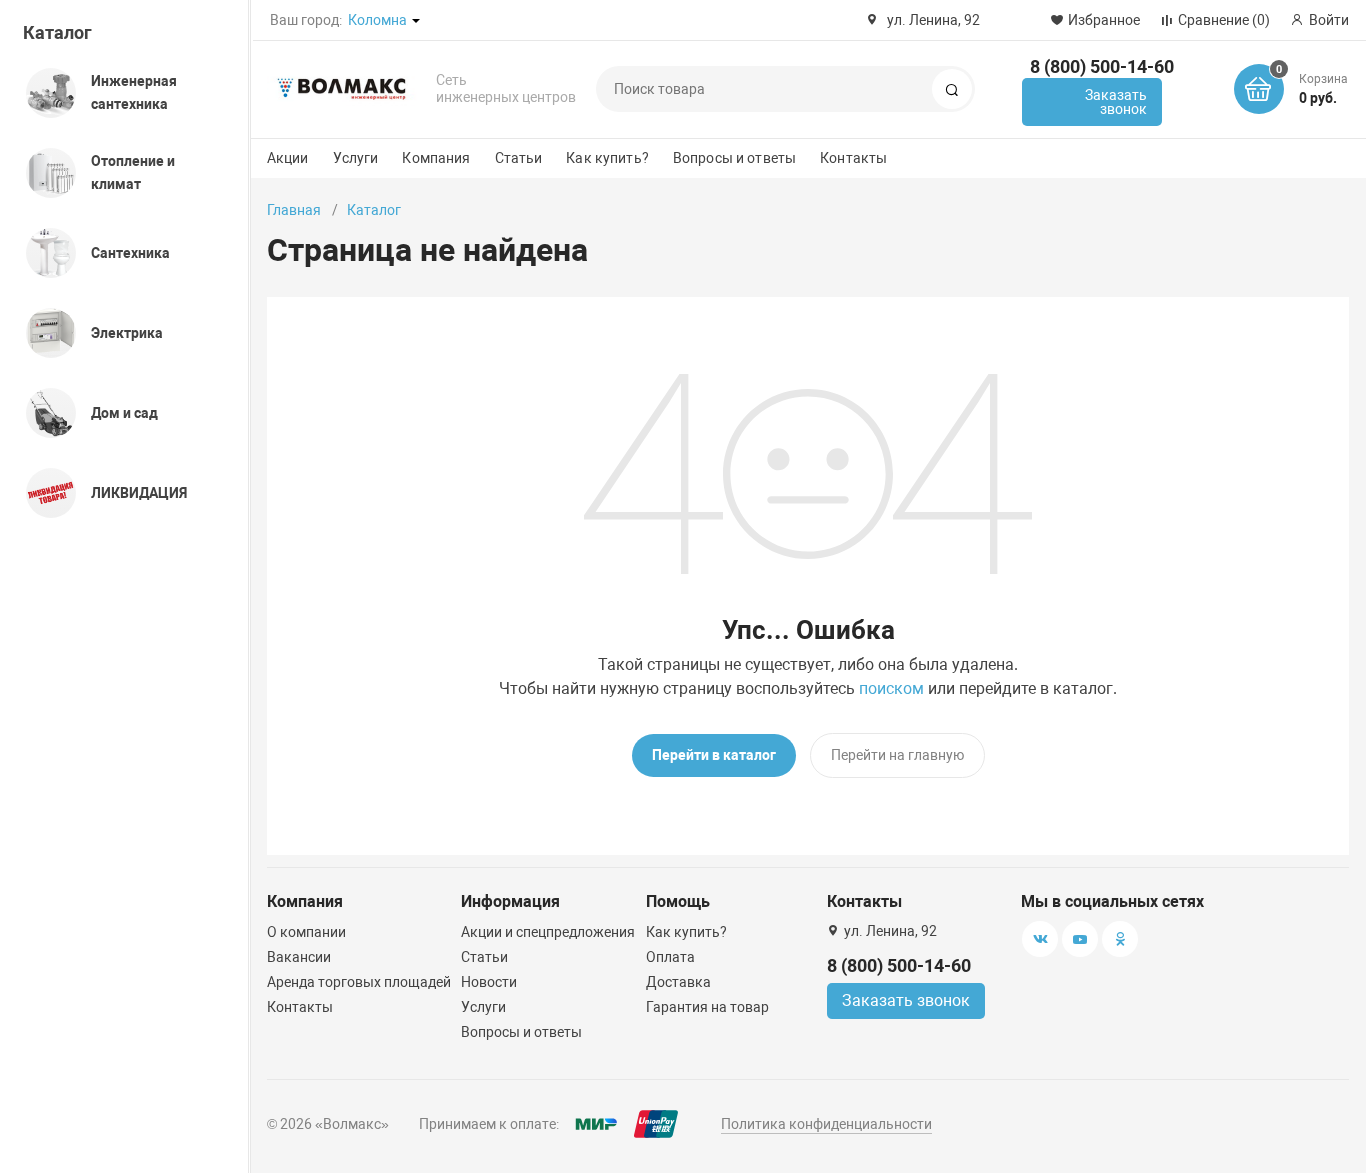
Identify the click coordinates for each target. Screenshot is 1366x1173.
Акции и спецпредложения (548, 932)
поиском (891, 688)
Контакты (853, 158)
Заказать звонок (1116, 102)
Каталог (57, 32)
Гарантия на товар (707, 1007)
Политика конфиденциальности (826, 1124)
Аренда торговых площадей (359, 982)
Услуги (356, 158)
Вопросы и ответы (734, 158)
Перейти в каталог (714, 755)
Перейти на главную (897, 755)
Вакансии (299, 957)
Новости (489, 982)
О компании (306, 932)
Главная (294, 210)
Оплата (670, 957)
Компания (436, 158)
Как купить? (607, 158)
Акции (288, 158)
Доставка (678, 982)
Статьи (519, 158)
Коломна (377, 20)
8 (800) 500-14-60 (1102, 66)
